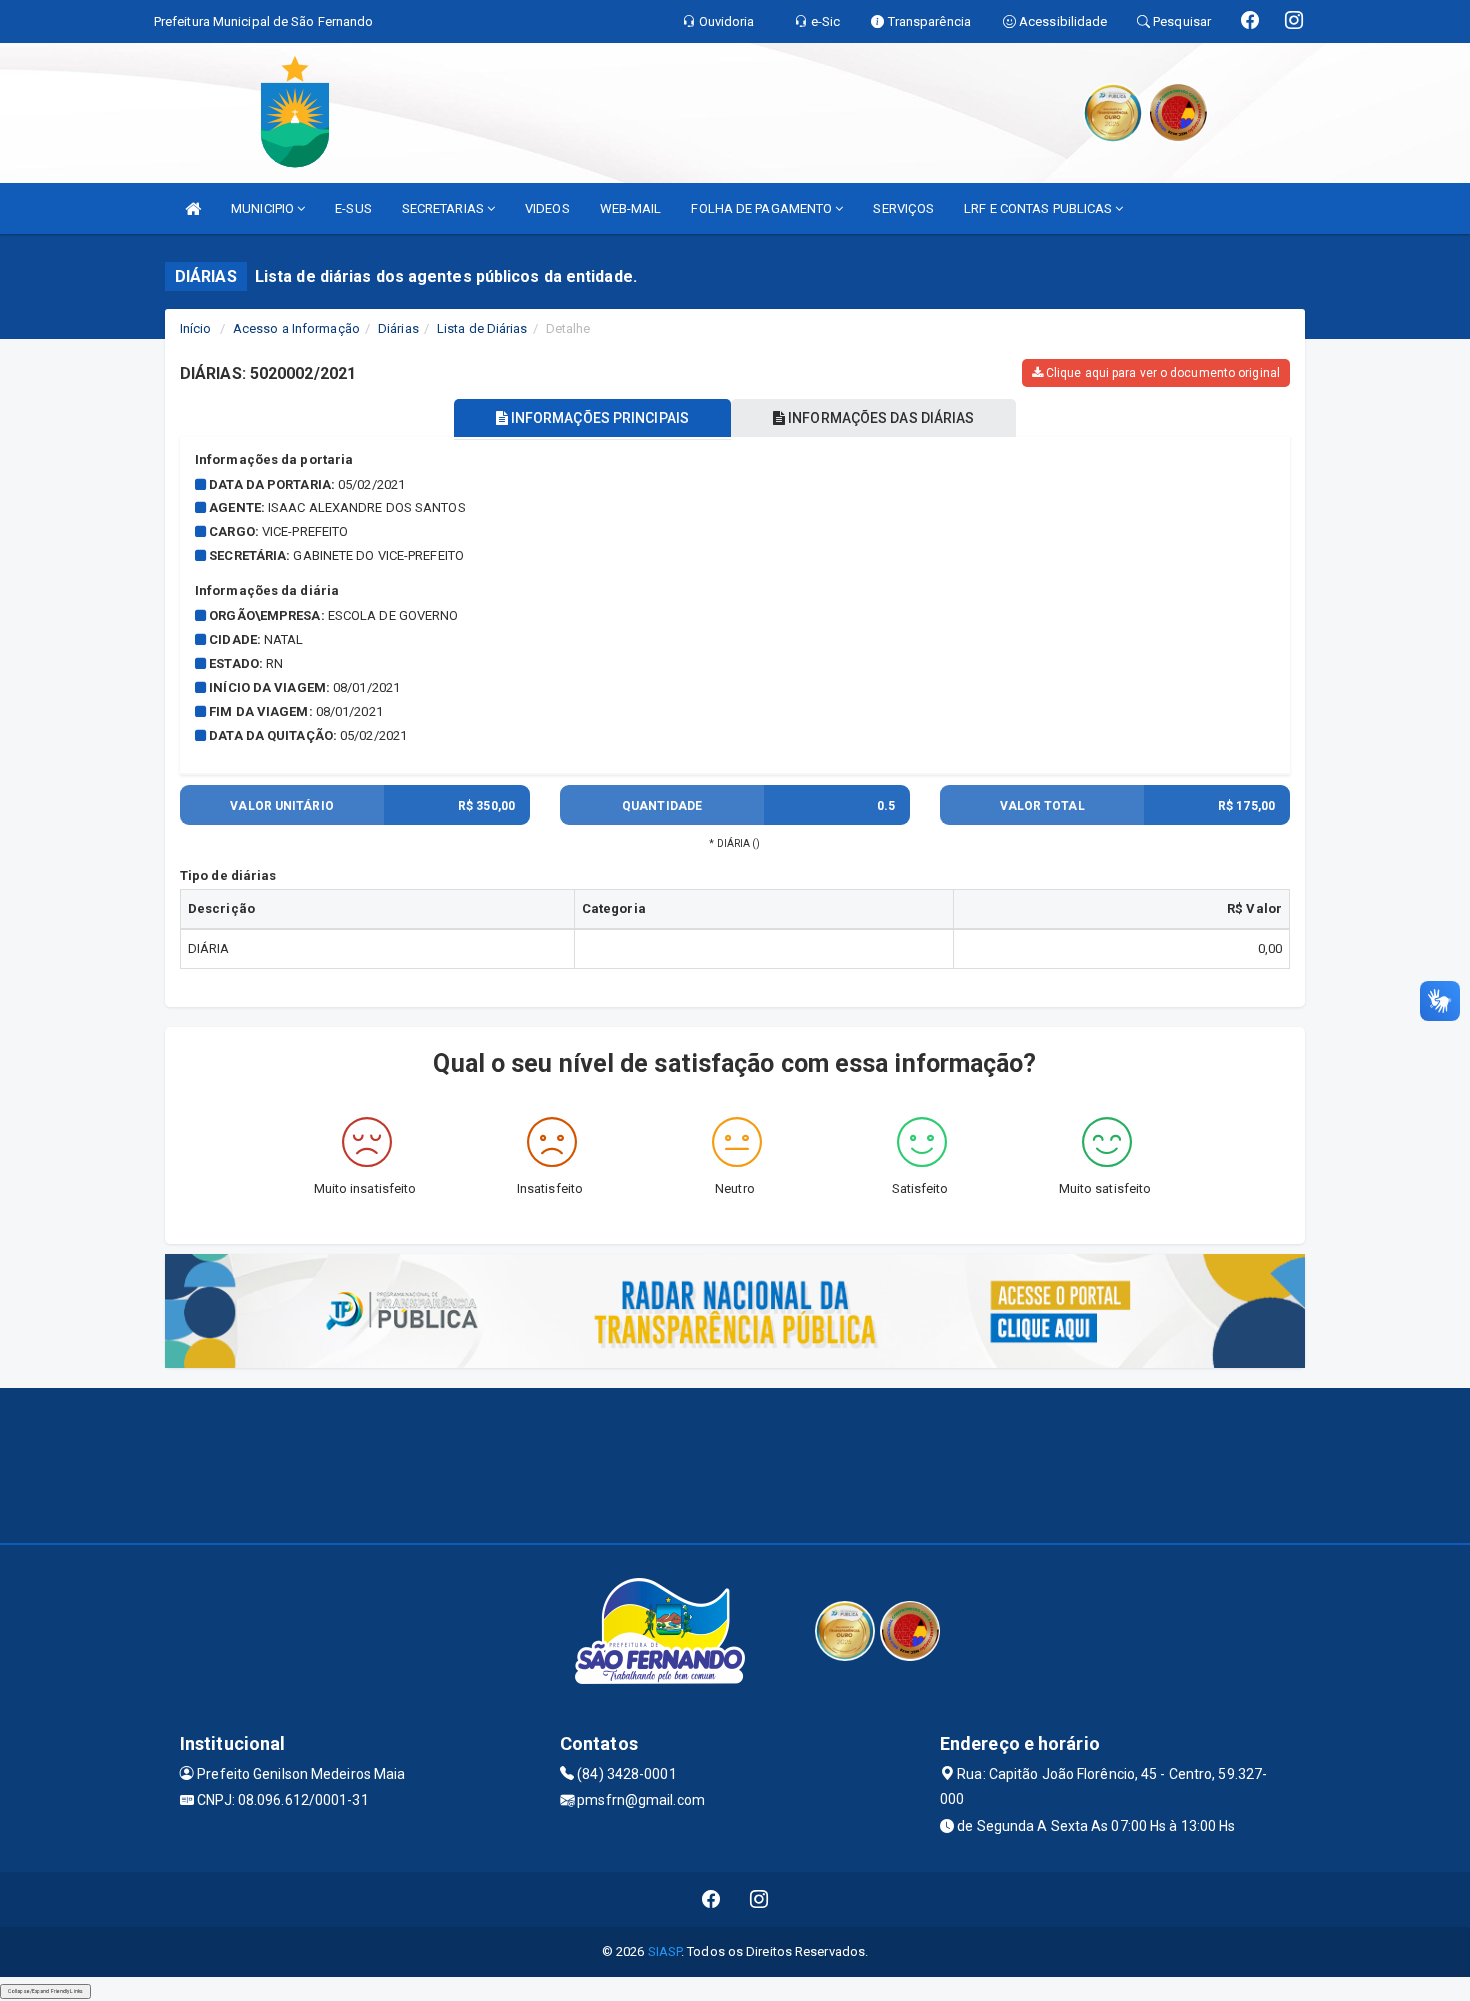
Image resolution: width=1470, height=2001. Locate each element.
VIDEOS (547, 208)
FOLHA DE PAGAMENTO (763, 208)
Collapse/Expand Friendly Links (45, 1991)
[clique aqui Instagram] (759, 1899)
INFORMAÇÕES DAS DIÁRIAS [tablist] (879, 418)
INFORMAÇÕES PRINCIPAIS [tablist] (598, 418)
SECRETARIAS (444, 208)
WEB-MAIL (631, 208)
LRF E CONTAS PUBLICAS (1039, 208)
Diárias (398, 328)
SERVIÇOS (903, 208)
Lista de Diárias (482, 328)
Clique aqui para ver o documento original (1161, 373)
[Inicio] (193, 208)
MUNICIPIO (264, 208)
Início (196, 328)
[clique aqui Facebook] (711, 1899)
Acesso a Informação (296, 328)
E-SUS (353, 208)
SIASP (665, 1951)
